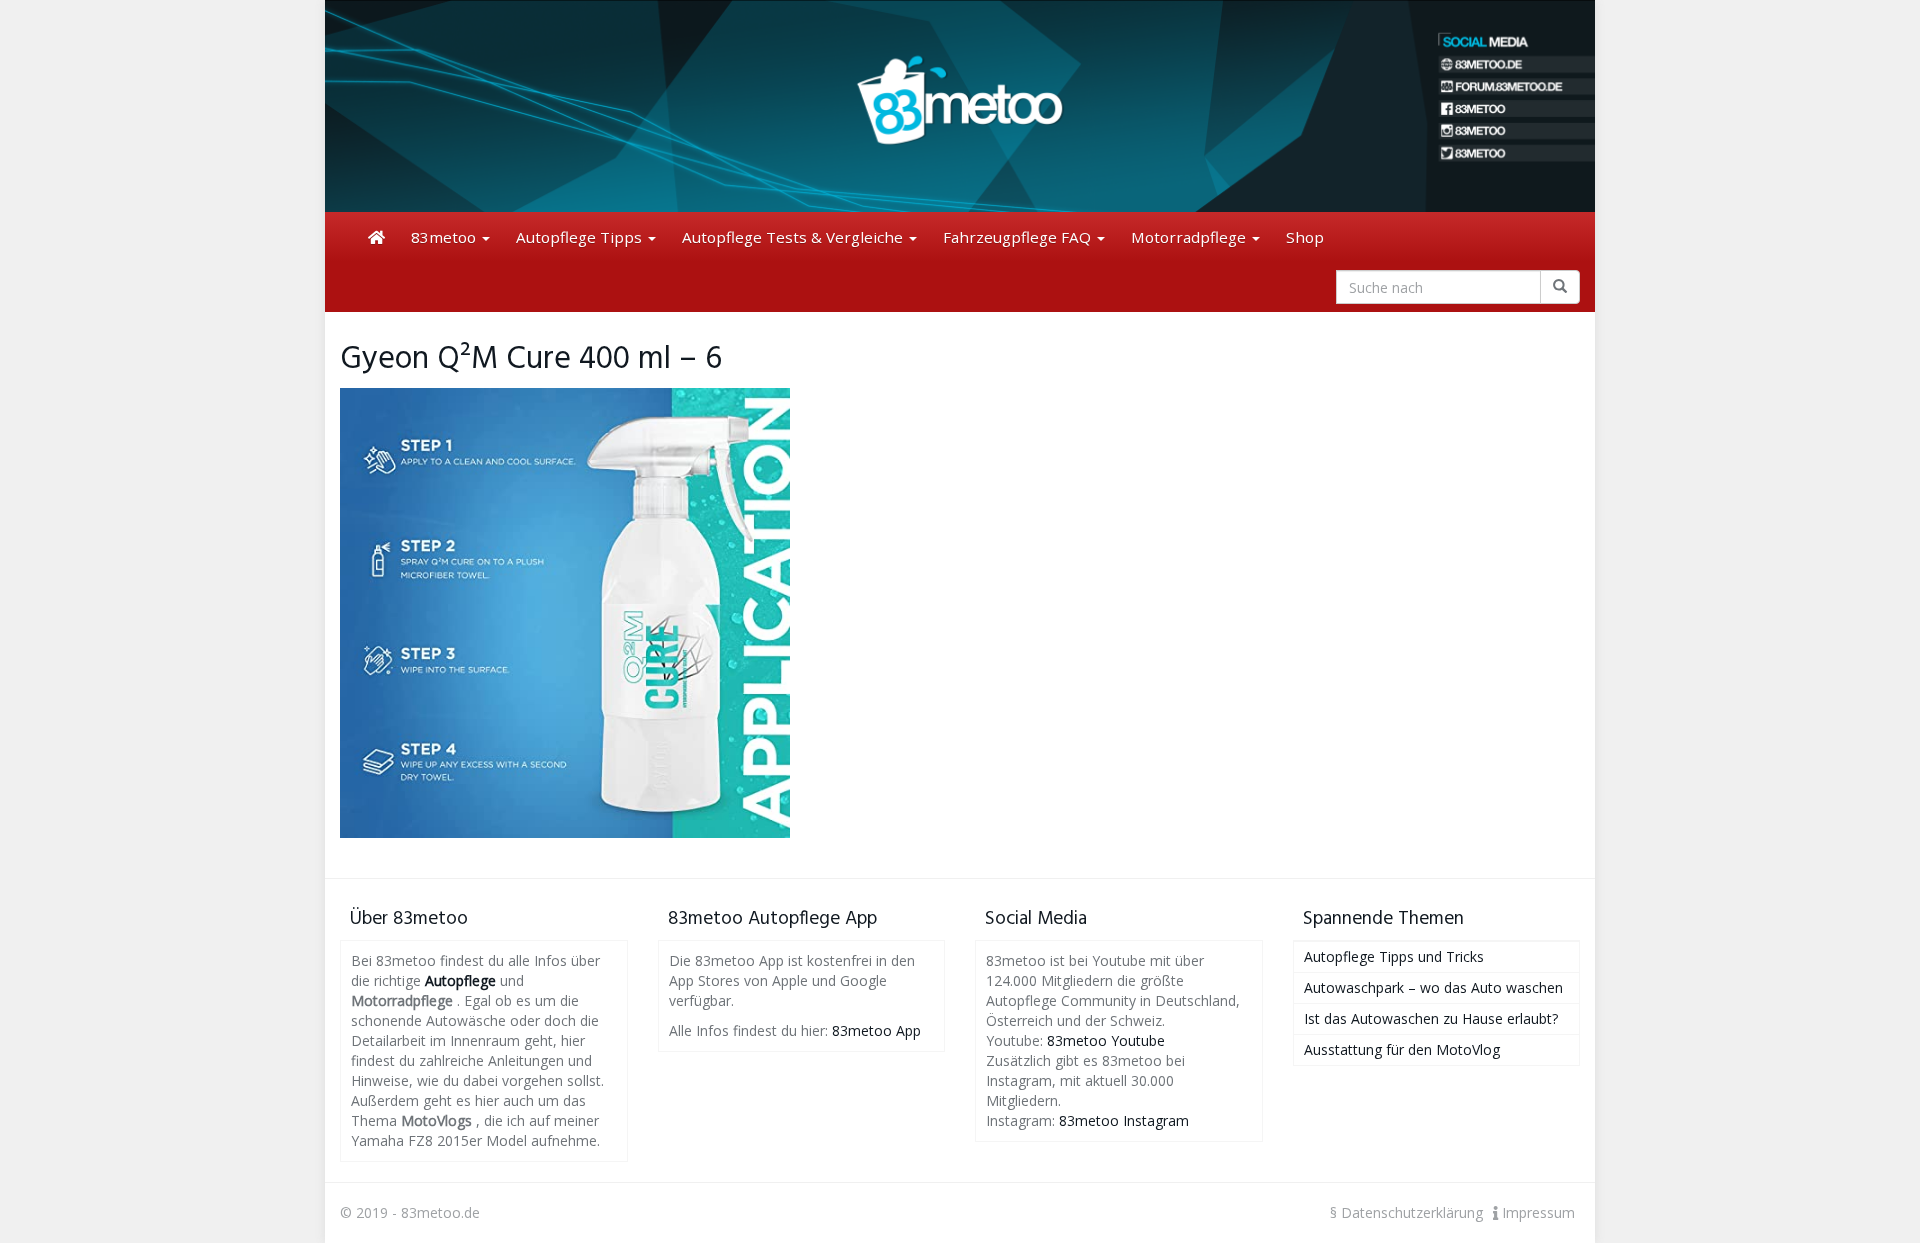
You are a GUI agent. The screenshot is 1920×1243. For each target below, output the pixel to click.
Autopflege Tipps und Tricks (1394, 956)
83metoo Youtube (1106, 1040)
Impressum (1536, 1212)
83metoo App (876, 1030)
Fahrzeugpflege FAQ (1019, 237)
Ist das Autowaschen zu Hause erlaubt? (1431, 1018)
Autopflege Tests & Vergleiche (794, 237)
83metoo (445, 237)
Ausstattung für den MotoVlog (1402, 1049)
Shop (1305, 237)
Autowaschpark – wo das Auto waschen (1433, 987)
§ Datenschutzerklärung (1406, 1212)
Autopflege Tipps (581, 237)
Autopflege (460, 980)
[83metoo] (960, 106)
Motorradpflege (1190, 237)
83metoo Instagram (1124, 1120)
